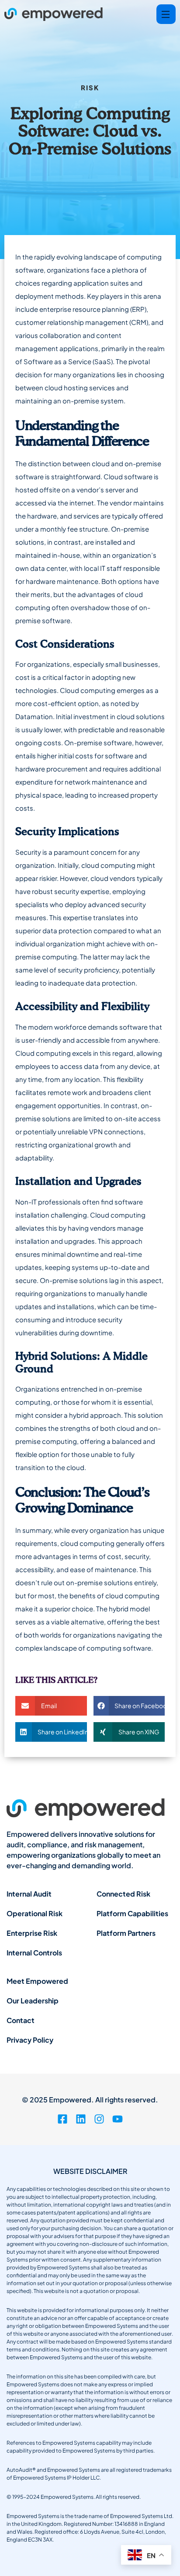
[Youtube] (118, 2119)
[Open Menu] (166, 14)
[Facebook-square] (62, 2119)
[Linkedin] (81, 2119)
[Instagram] (99, 2119)
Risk (90, 87)
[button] (51, 1706)
